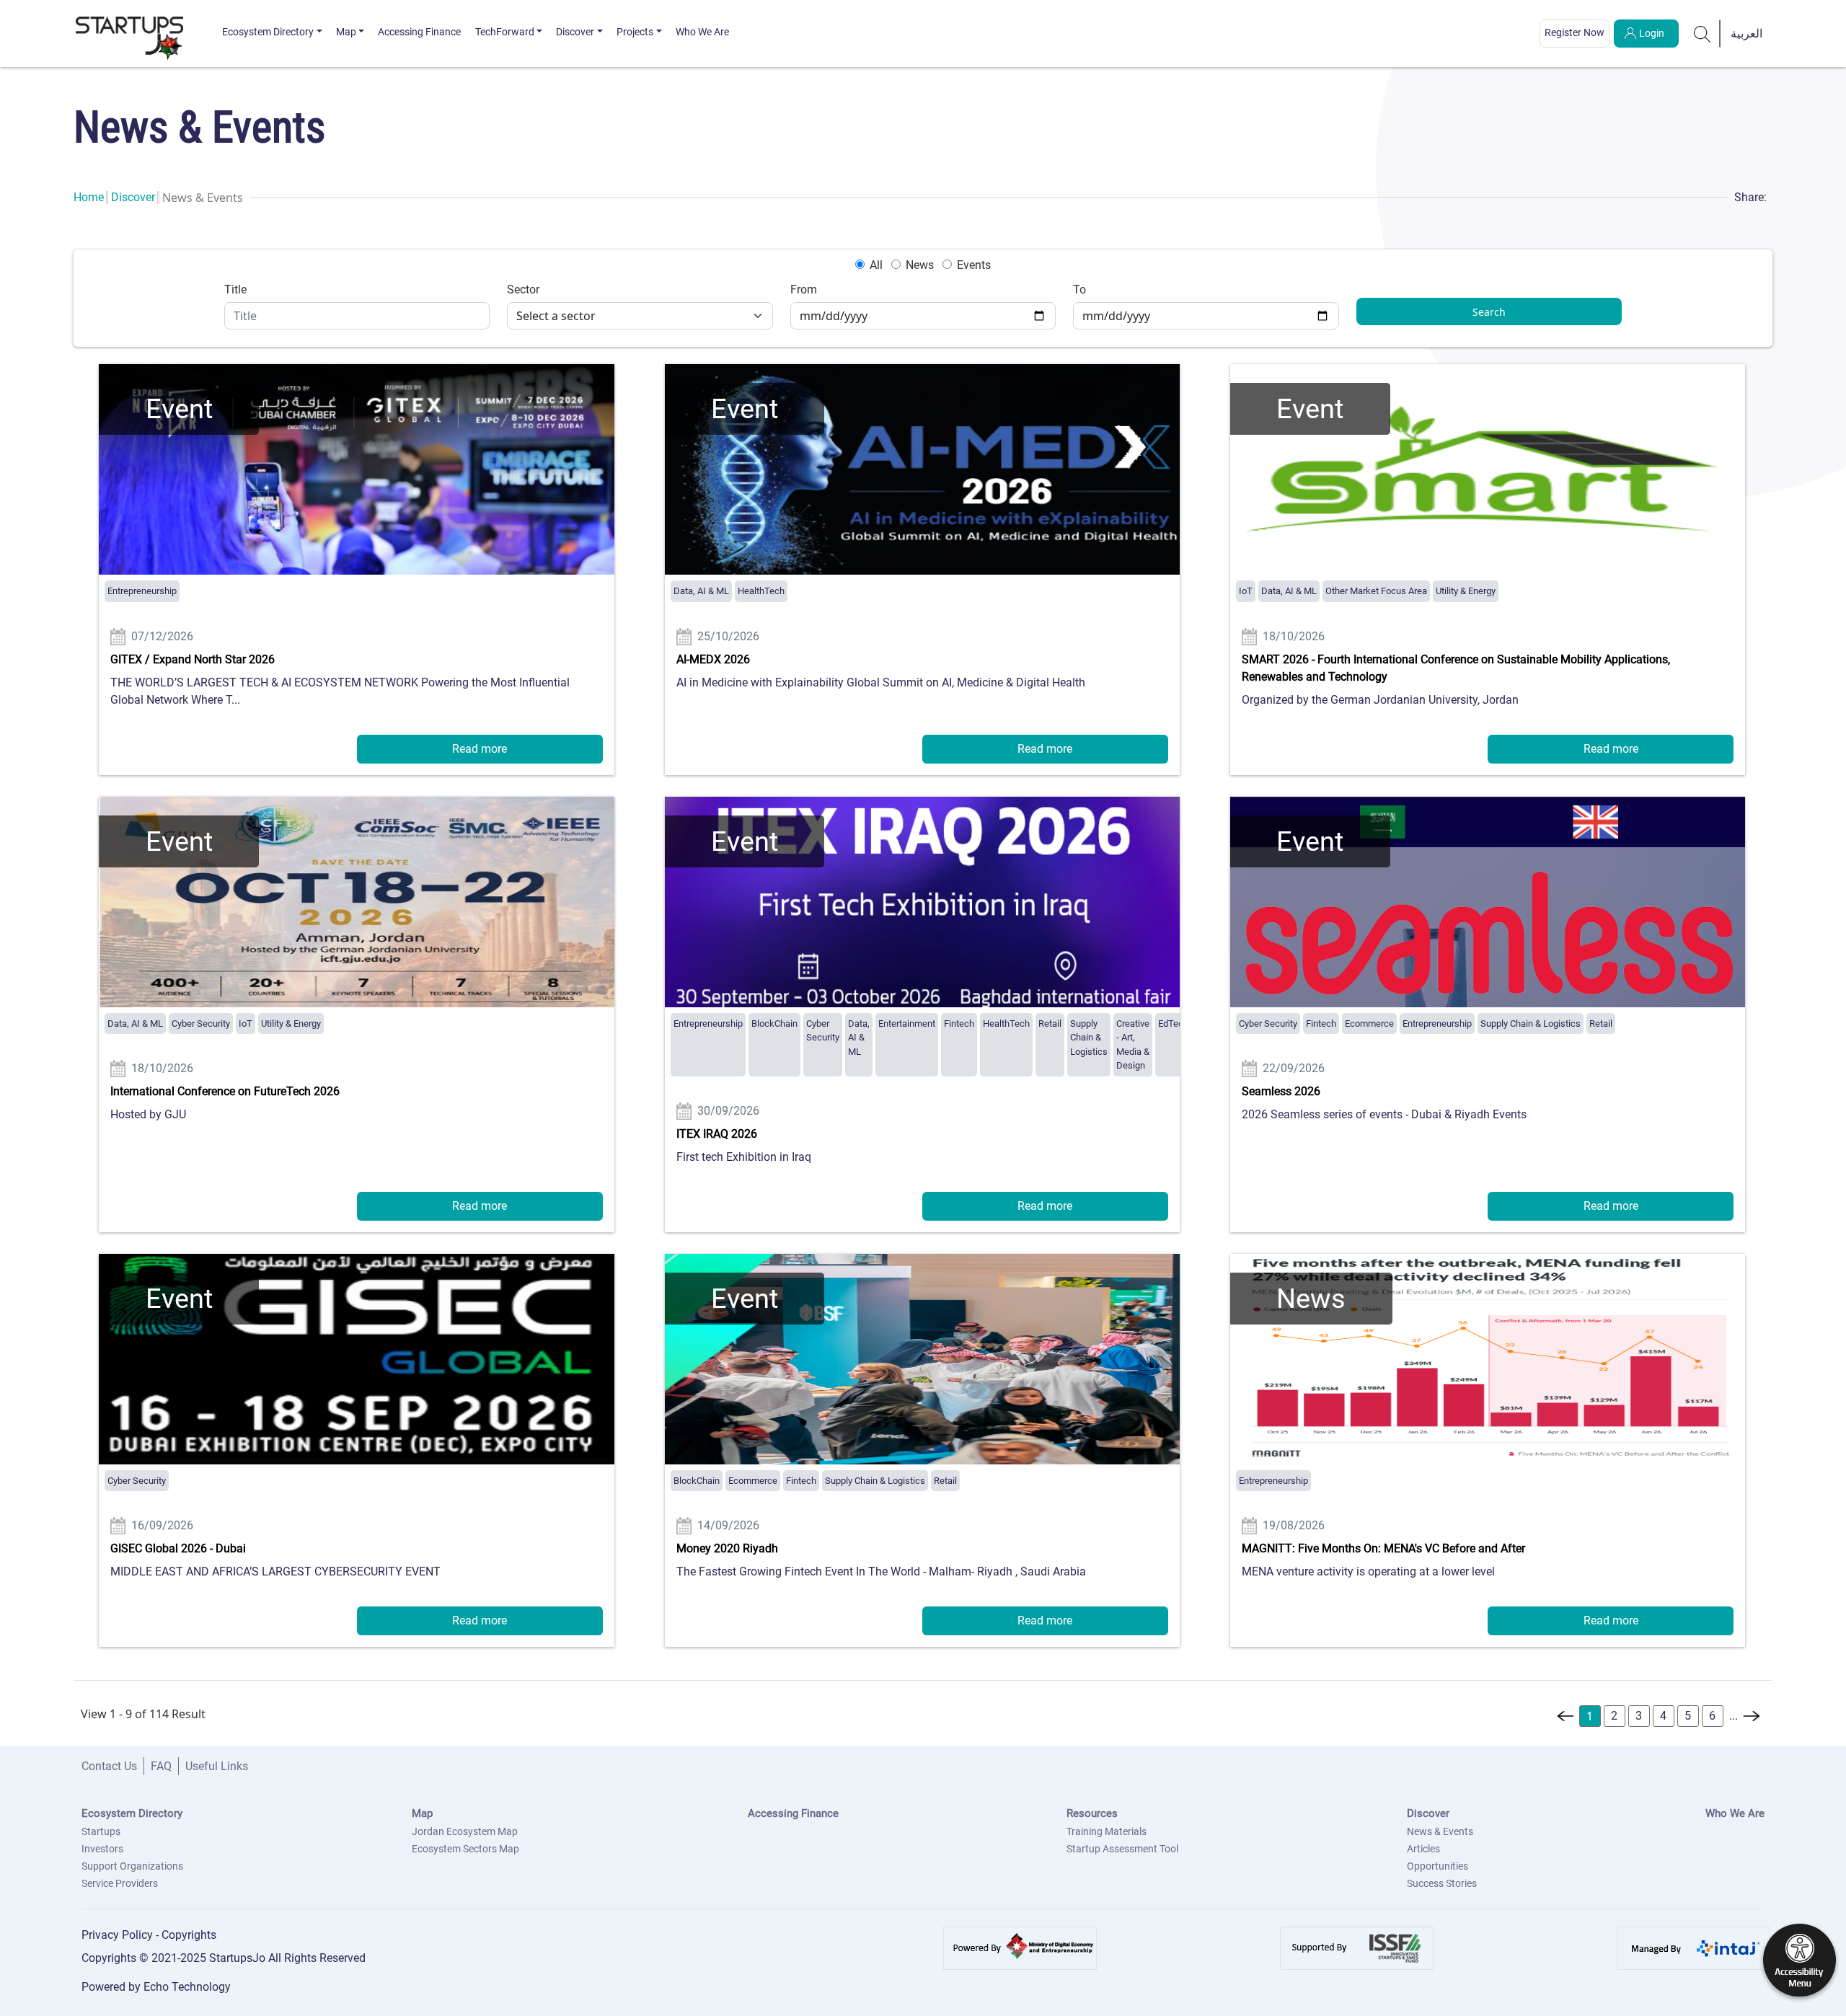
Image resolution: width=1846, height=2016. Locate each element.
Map (346, 32)
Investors (102, 1849)
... (1734, 1716)
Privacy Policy (119, 1935)
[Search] (1703, 33)
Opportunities (1438, 1866)
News (920, 265)
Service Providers (120, 1883)
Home (89, 197)
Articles (1423, 1849)
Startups (101, 1831)
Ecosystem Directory (268, 32)
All (876, 265)
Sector (523, 289)
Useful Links (217, 1766)
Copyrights (189, 1935)
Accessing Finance (419, 32)
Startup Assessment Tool (1122, 1849)
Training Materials (1107, 1831)
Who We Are (702, 32)
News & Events (1440, 1831)
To (1079, 289)
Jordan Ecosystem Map (465, 1831)
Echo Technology (187, 1987)
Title (235, 289)
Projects (635, 32)
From (804, 289)
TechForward (505, 32)
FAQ (161, 1766)
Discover (575, 32)
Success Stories (1442, 1883)
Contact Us (109, 1766)
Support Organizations (132, 1866)
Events (974, 265)
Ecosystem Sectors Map (465, 1849)
